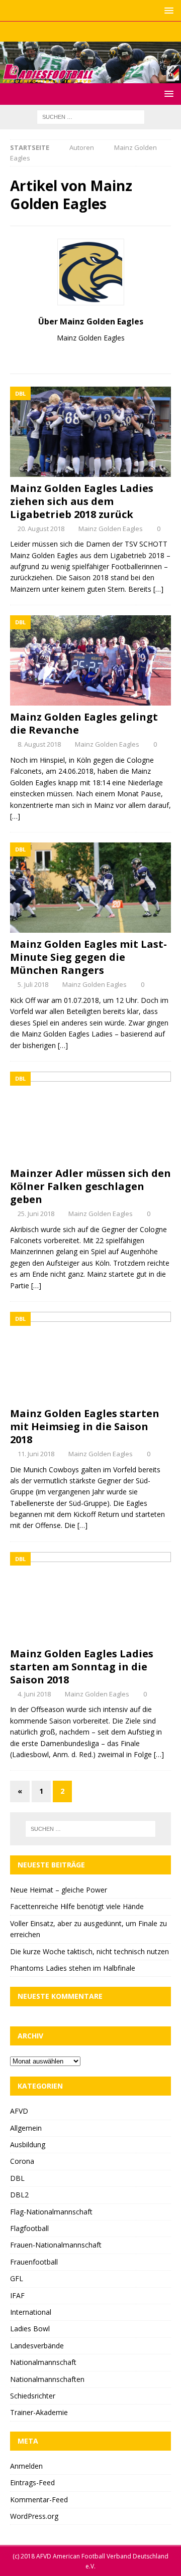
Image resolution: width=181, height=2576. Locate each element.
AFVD (19, 2111)
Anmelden (26, 2466)
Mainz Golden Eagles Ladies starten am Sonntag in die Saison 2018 (82, 1667)
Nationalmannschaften (47, 2379)
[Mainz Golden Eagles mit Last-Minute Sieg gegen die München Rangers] (90, 888)
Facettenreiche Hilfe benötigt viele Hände (77, 1906)
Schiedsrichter (33, 2396)
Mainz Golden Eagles (111, 529)
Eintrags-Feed (32, 2482)
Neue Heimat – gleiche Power (59, 1890)
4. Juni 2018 (34, 1694)
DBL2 (19, 2195)
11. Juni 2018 (36, 1454)
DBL (17, 2178)
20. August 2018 (41, 529)
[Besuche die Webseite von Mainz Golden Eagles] (82, 355)
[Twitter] (91, 32)
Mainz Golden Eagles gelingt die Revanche (84, 723)
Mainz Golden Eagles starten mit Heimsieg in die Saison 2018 (85, 1426)
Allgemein (26, 2128)
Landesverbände (37, 2346)
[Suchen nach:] (91, 117)
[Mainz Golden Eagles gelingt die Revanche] (90, 660)
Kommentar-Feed (39, 2500)
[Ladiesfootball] (90, 77)
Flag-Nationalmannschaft (51, 2212)
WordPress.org (34, 2516)
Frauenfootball (34, 2262)
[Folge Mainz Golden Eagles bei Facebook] (95, 355)
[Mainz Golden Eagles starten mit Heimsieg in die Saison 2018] (90, 1357)
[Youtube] (110, 32)
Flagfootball (29, 2228)
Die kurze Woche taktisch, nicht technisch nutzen (89, 1951)
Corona (22, 2161)
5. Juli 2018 (33, 984)
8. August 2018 (39, 744)
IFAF (17, 2295)
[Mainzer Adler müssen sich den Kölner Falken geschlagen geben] (90, 1117)
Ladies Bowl (30, 2329)
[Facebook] (71, 32)
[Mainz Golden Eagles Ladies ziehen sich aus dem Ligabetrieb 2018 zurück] (90, 432)
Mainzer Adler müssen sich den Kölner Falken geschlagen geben (90, 1186)
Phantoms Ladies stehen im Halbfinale (73, 1968)
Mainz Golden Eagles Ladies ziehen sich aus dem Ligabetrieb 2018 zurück (82, 501)
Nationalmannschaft (43, 2362)
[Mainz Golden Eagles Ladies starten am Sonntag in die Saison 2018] (90, 1597)
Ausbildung (28, 2144)
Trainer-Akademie (39, 2412)
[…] (158, 589)
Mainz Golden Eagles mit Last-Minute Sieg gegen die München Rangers (88, 957)
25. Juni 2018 (36, 1214)
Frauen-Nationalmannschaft (56, 2245)
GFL (17, 2278)
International (31, 2312)
